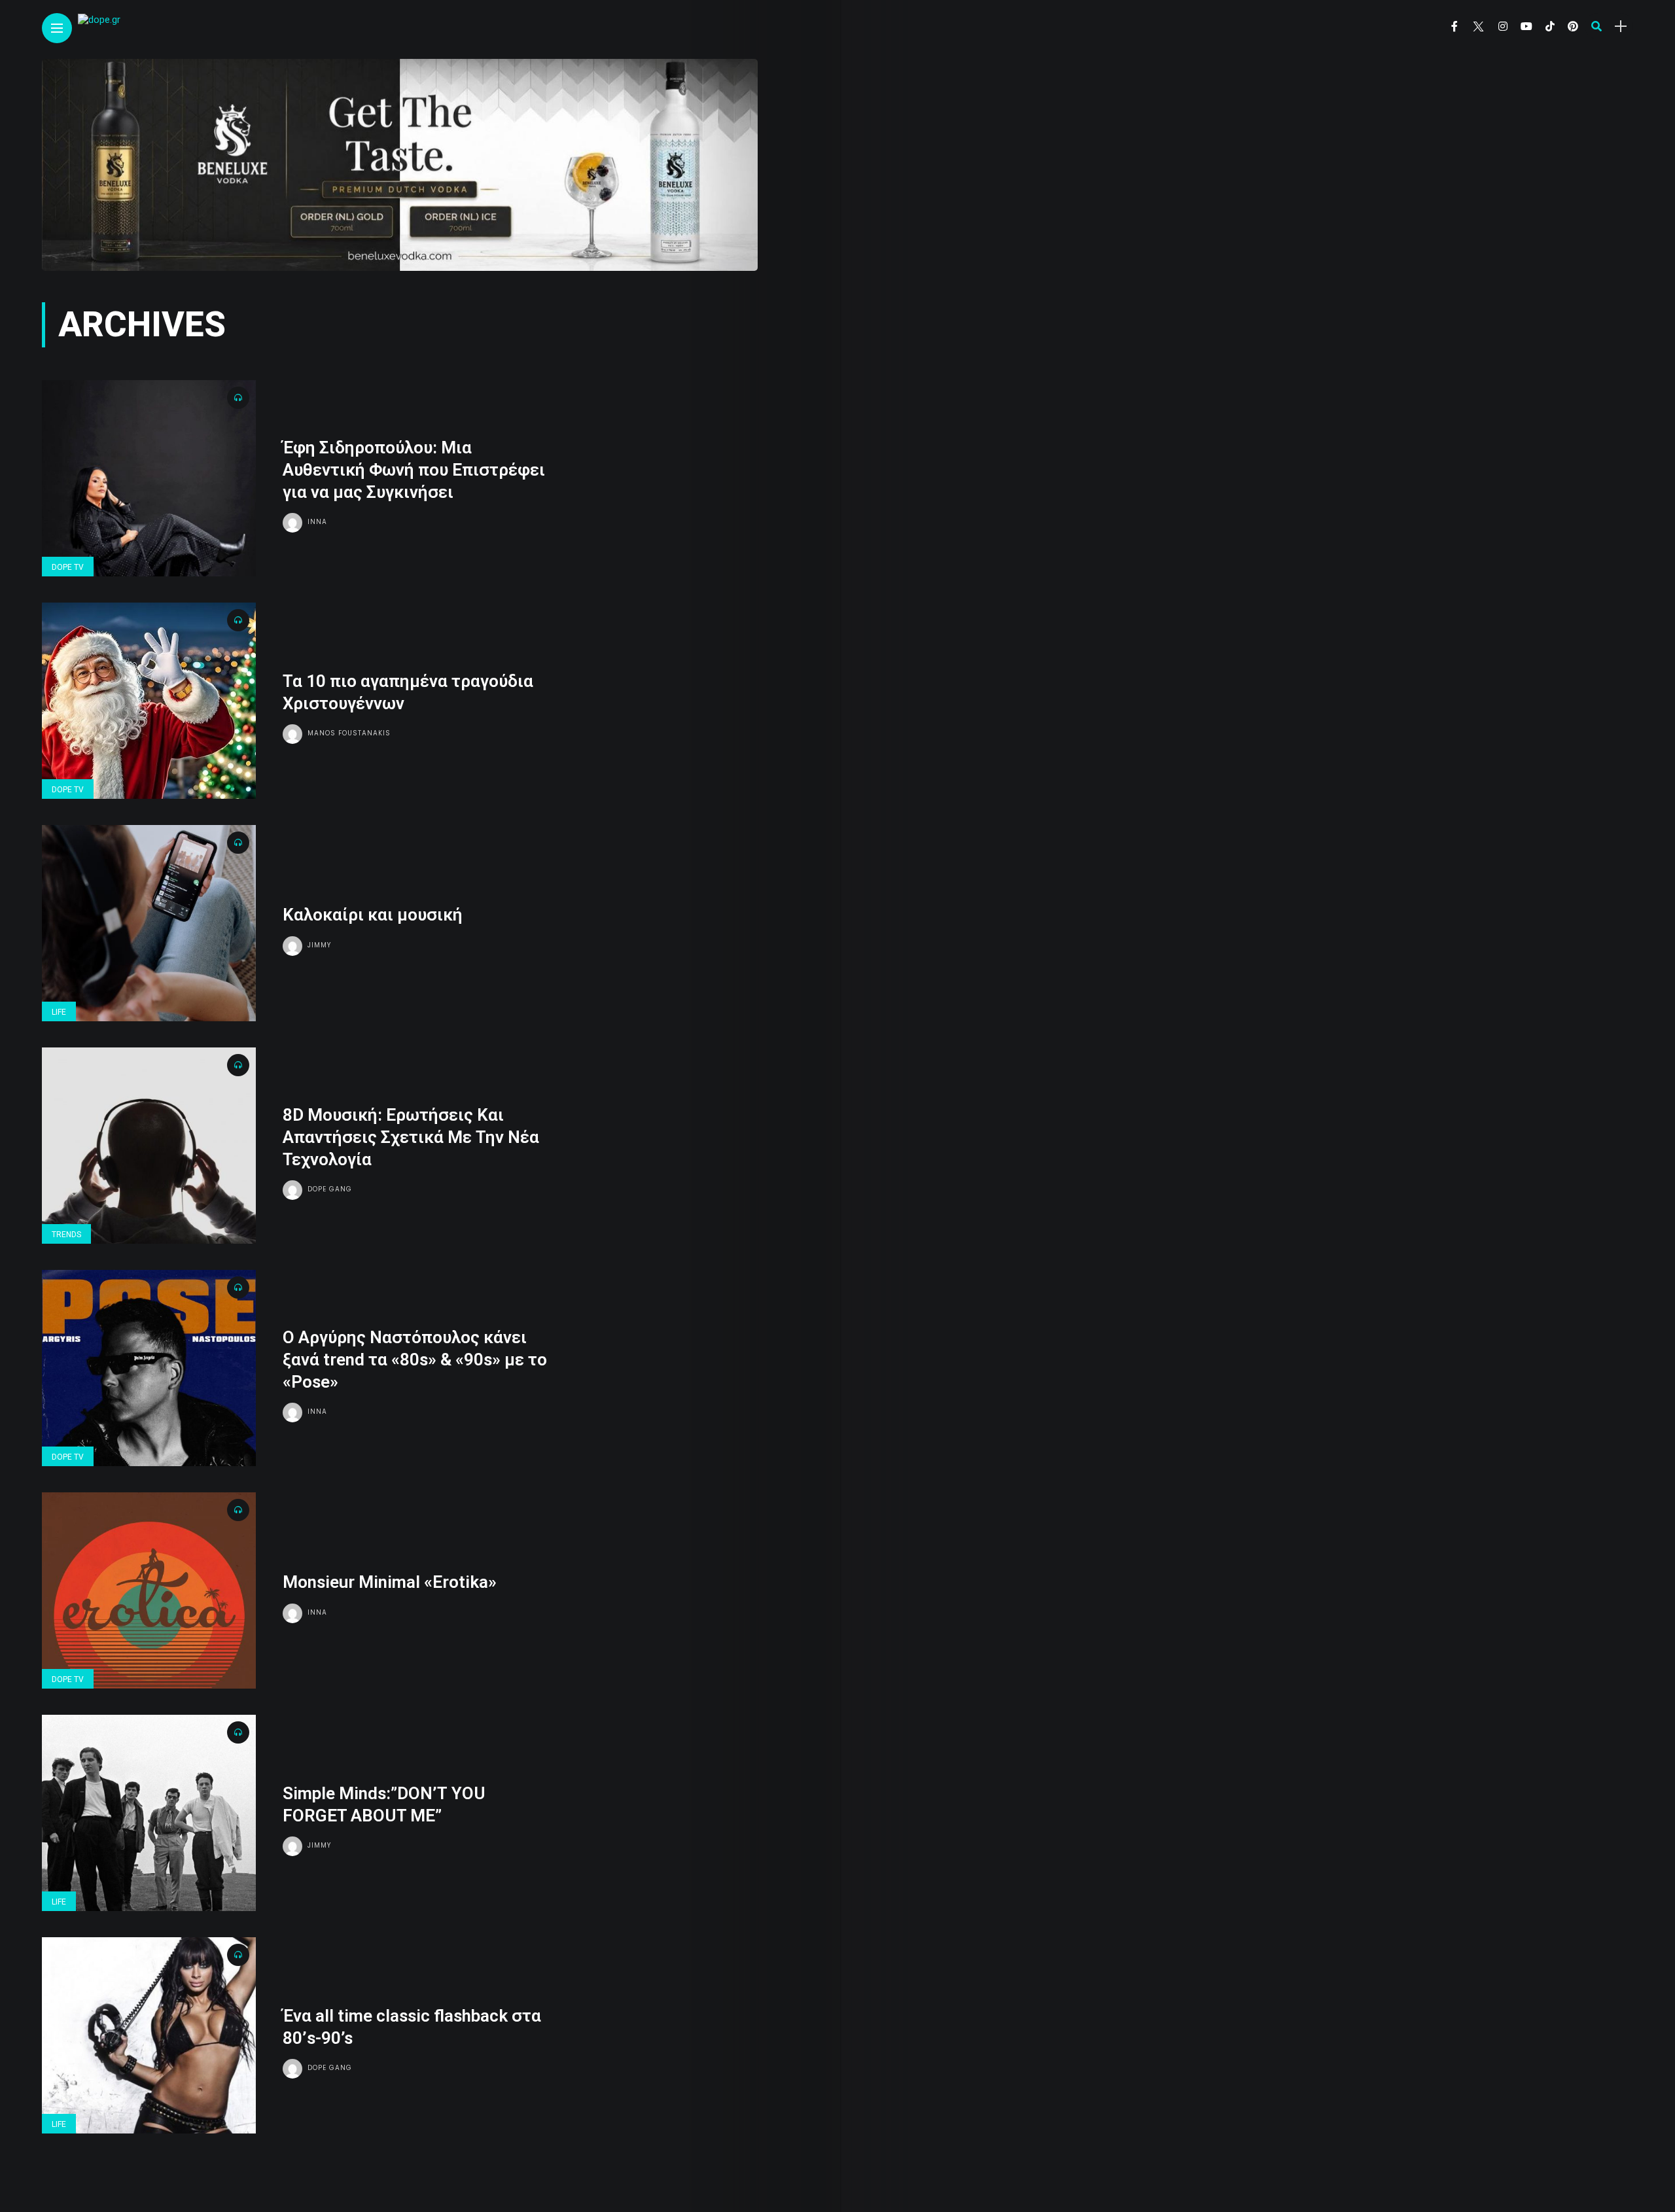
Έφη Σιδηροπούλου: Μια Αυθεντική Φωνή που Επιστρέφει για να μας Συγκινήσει (414, 470)
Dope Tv (68, 567)
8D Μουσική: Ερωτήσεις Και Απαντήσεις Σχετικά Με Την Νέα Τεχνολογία (411, 1137)
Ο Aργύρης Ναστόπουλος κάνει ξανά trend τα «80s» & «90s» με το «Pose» (415, 1360)
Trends (66, 1235)
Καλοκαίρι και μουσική (373, 915)
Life (59, 1012)
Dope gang (330, 1189)
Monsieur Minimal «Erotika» (390, 1582)
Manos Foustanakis (349, 733)
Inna (317, 522)
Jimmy (319, 945)
